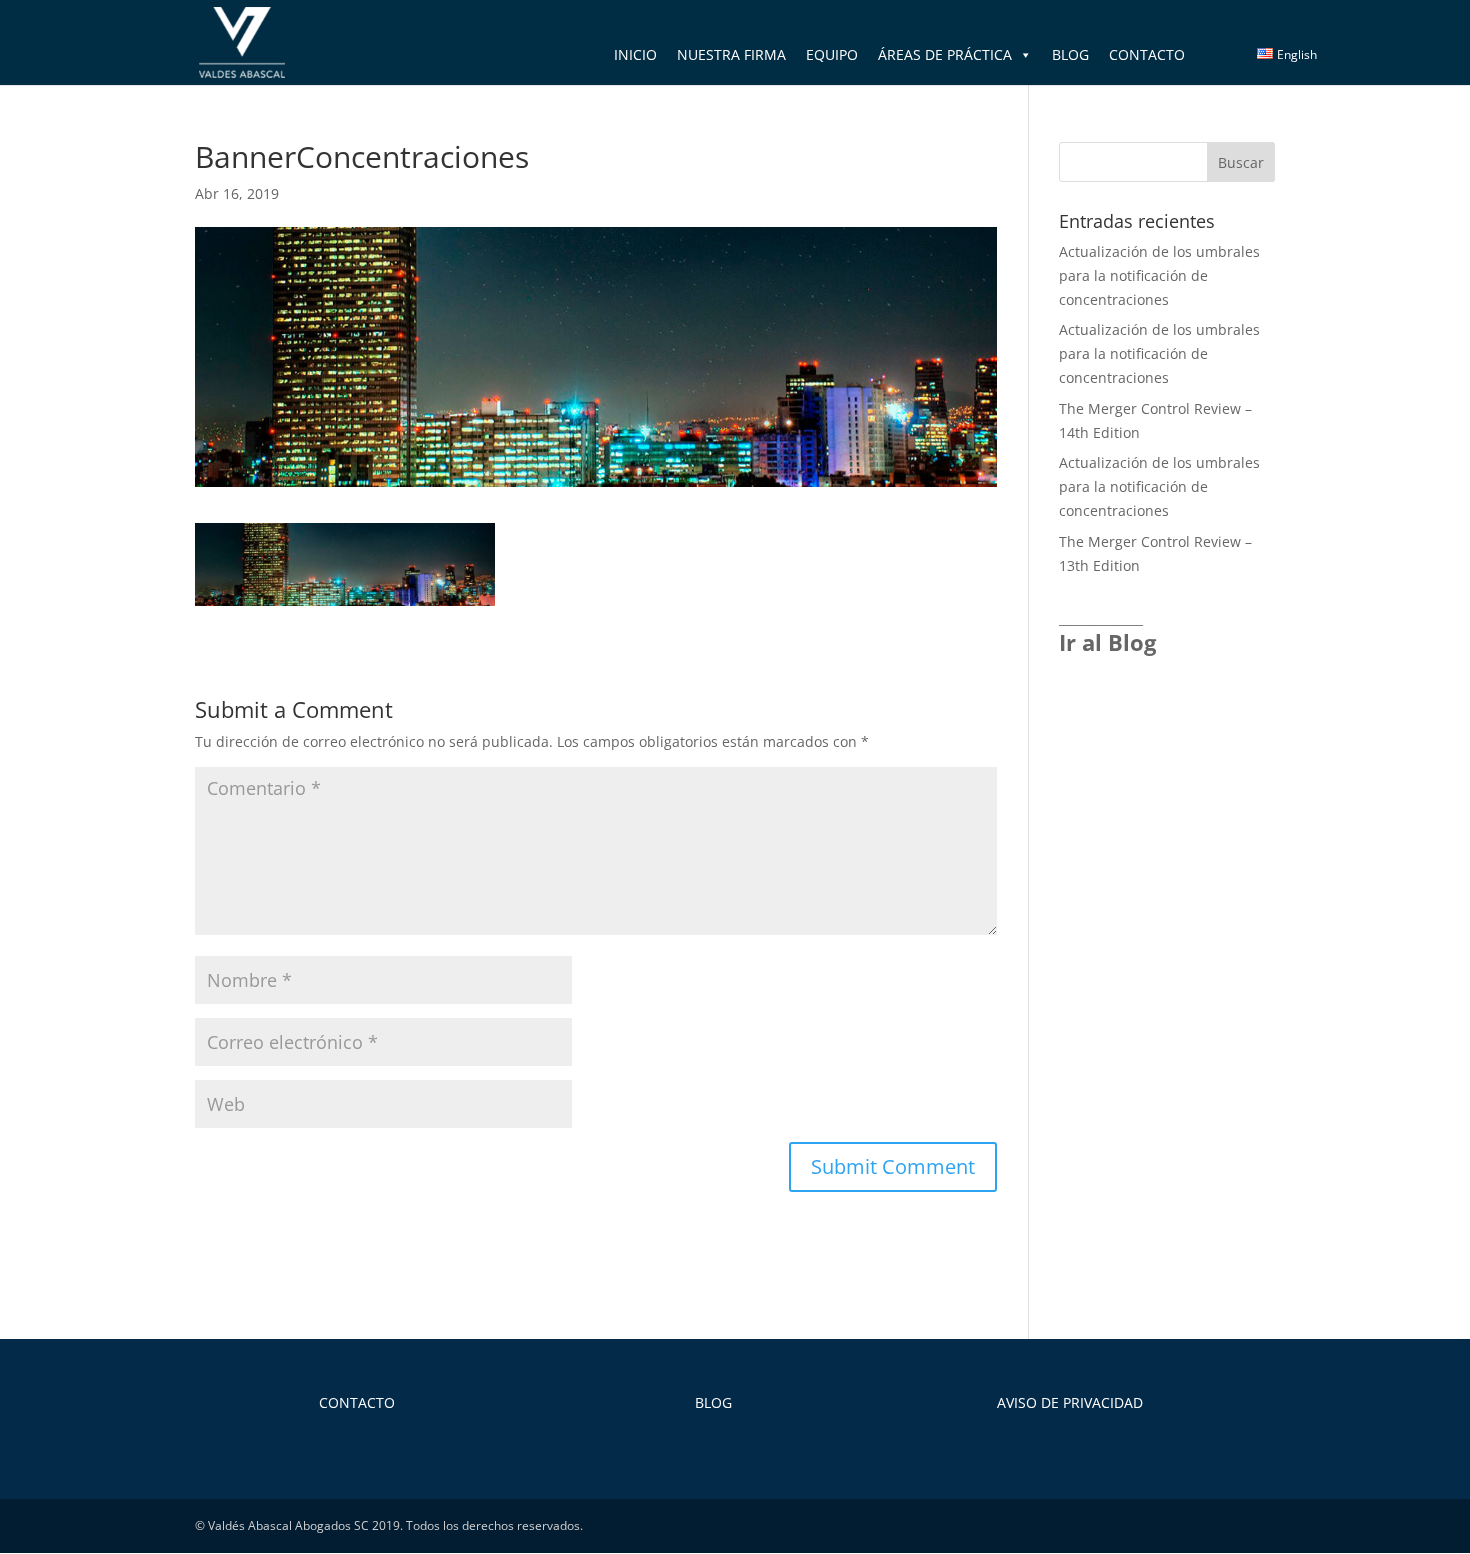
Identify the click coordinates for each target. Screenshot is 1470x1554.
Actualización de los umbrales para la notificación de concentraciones (1159, 275)
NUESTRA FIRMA (731, 54)
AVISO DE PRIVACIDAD (1070, 1402)
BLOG (1070, 54)
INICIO (635, 54)
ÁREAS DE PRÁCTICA (945, 54)
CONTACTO (1147, 54)
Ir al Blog (1107, 642)
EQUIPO (832, 54)
